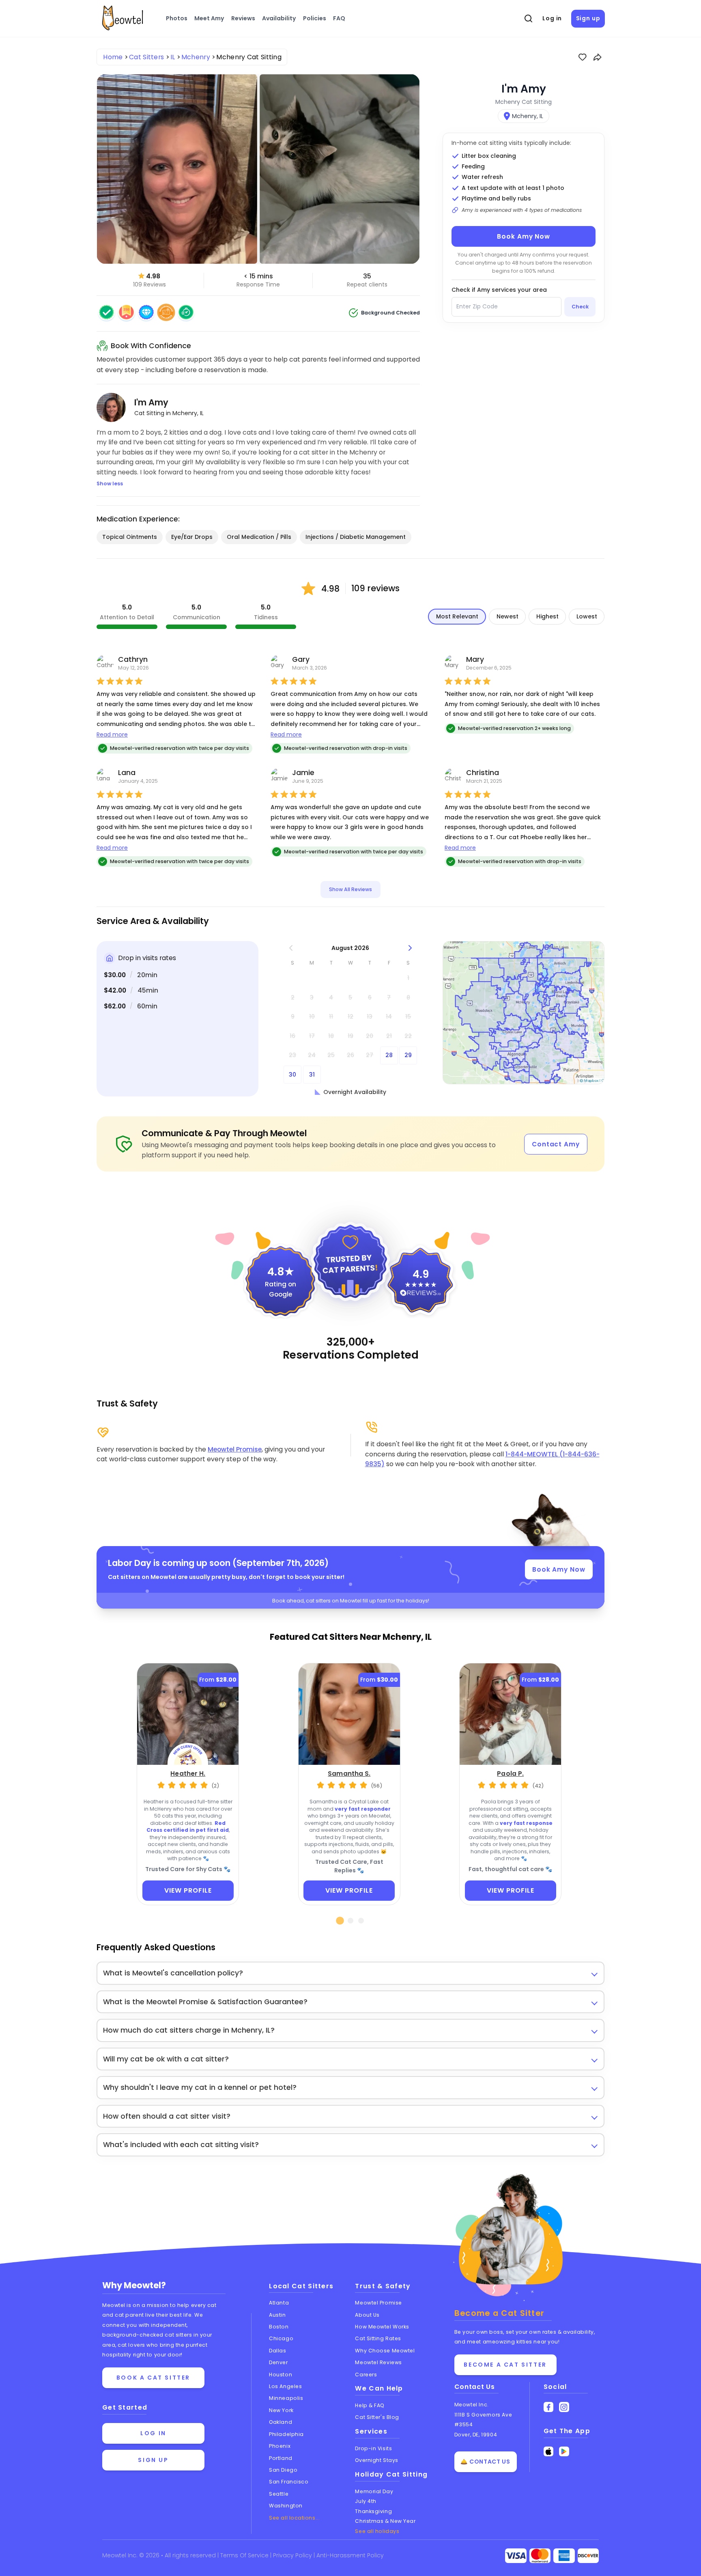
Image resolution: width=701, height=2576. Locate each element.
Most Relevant (457, 616)
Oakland (281, 2422)
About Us (367, 2315)
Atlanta (279, 2303)
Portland (281, 2458)
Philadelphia (286, 2434)
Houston (281, 2375)
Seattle (279, 2494)
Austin (277, 2315)
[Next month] (410, 948)
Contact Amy (556, 1144)
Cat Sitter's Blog (377, 2417)
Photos (177, 18)
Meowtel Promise (235, 1449)
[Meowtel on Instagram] (564, 2407)
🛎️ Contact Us (485, 2462)
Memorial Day (374, 2491)
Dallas (277, 2351)
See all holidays (377, 2531)
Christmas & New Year (385, 2521)
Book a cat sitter (153, 2378)
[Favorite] (583, 57)
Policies (315, 18)
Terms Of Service (245, 2555)
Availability (279, 18)
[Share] (598, 57)
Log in (552, 18)
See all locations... (294, 2518)
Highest (547, 616)
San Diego (283, 2470)
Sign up (588, 18)
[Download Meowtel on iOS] (549, 2452)
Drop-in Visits (373, 2448)
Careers (366, 2375)
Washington (286, 2506)
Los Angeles (285, 2386)
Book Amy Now (524, 236)
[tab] (340, 1921)
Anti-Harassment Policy (350, 2555)
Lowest (587, 616)
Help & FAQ (370, 2405)
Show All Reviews (350, 889)
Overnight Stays (376, 2460)
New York (281, 2410)
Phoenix (280, 2446)
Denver (278, 2362)
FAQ (339, 18)
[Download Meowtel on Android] (564, 2452)
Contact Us (475, 2387)
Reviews (243, 18)
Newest (507, 616)
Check (580, 307)
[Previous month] (291, 948)
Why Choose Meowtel (385, 2351)
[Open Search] (529, 19)
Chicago (281, 2338)
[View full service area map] (524, 1013)
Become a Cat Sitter (505, 2365)
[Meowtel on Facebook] (549, 2407)
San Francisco (289, 2482)
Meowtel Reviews (378, 2362)
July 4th (366, 2501)
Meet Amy (209, 18)
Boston (279, 2327)
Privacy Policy (293, 2555)
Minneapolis (286, 2398)
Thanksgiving (373, 2511)
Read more (112, 734)
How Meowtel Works (382, 2327)
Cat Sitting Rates (378, 2338)
